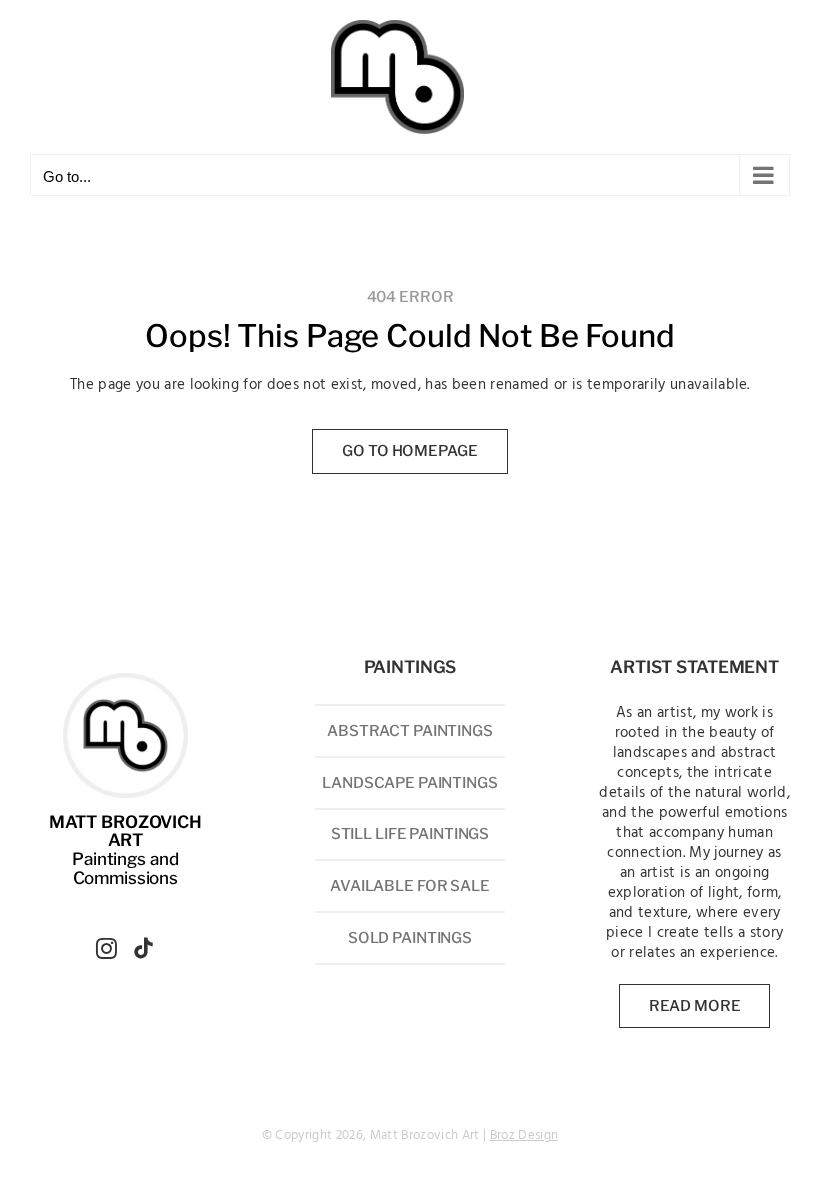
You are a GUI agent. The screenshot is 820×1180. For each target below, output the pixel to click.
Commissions (126, 878)
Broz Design (524, 1135)
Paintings (109, 859)
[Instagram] (106, 948)
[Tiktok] (143, 948)
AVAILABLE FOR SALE (410, 886)
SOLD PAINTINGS (410, 938)
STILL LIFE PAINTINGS (410, 834)
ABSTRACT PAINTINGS (410, 731)
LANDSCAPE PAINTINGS (410, 783)
